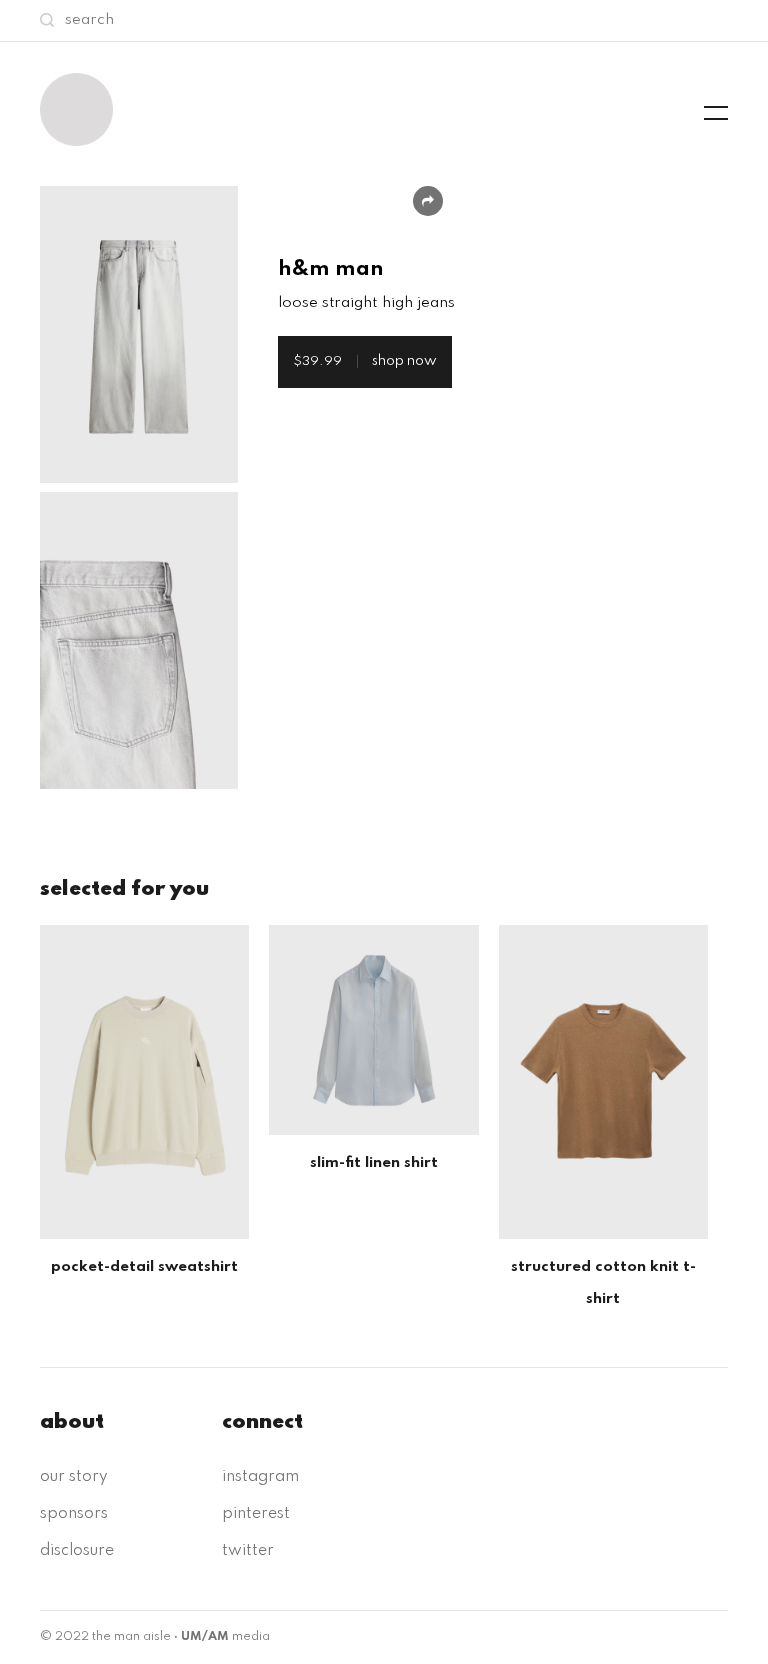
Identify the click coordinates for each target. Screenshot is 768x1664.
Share (428, 201)
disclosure (77, 1551)
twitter (248, 1551)
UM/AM (205, 1637)
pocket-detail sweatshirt (144, 1267)
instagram (260, 1477)
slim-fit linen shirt (374, 1163)
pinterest (256, 1514)
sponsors (74, 1514)
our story (74, 1477)
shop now (365, 361)
